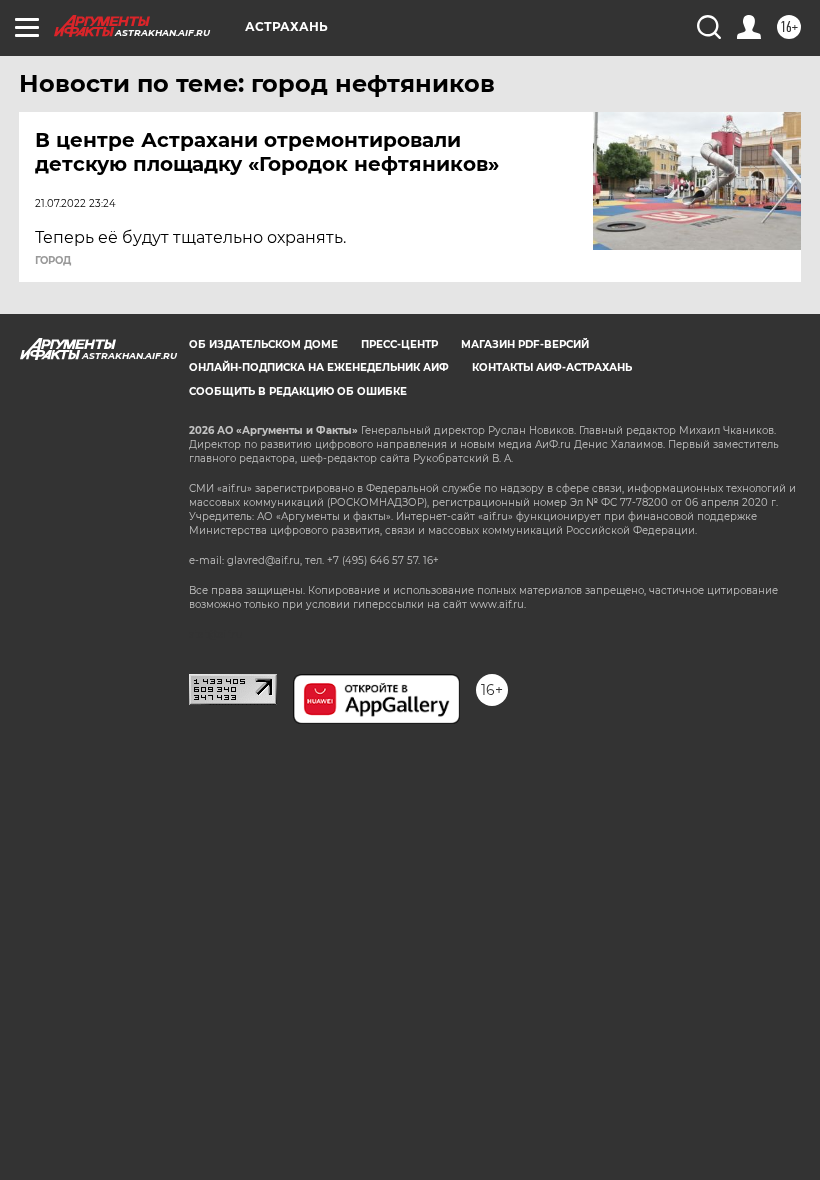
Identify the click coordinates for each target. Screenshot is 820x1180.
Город (53, 261)
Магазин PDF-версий (525, 344)
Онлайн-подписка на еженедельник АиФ (319, 367)
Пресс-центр (399, 344)
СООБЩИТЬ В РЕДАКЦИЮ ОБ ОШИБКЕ (298, 391)
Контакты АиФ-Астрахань (552, 367)
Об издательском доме (263, 344)
